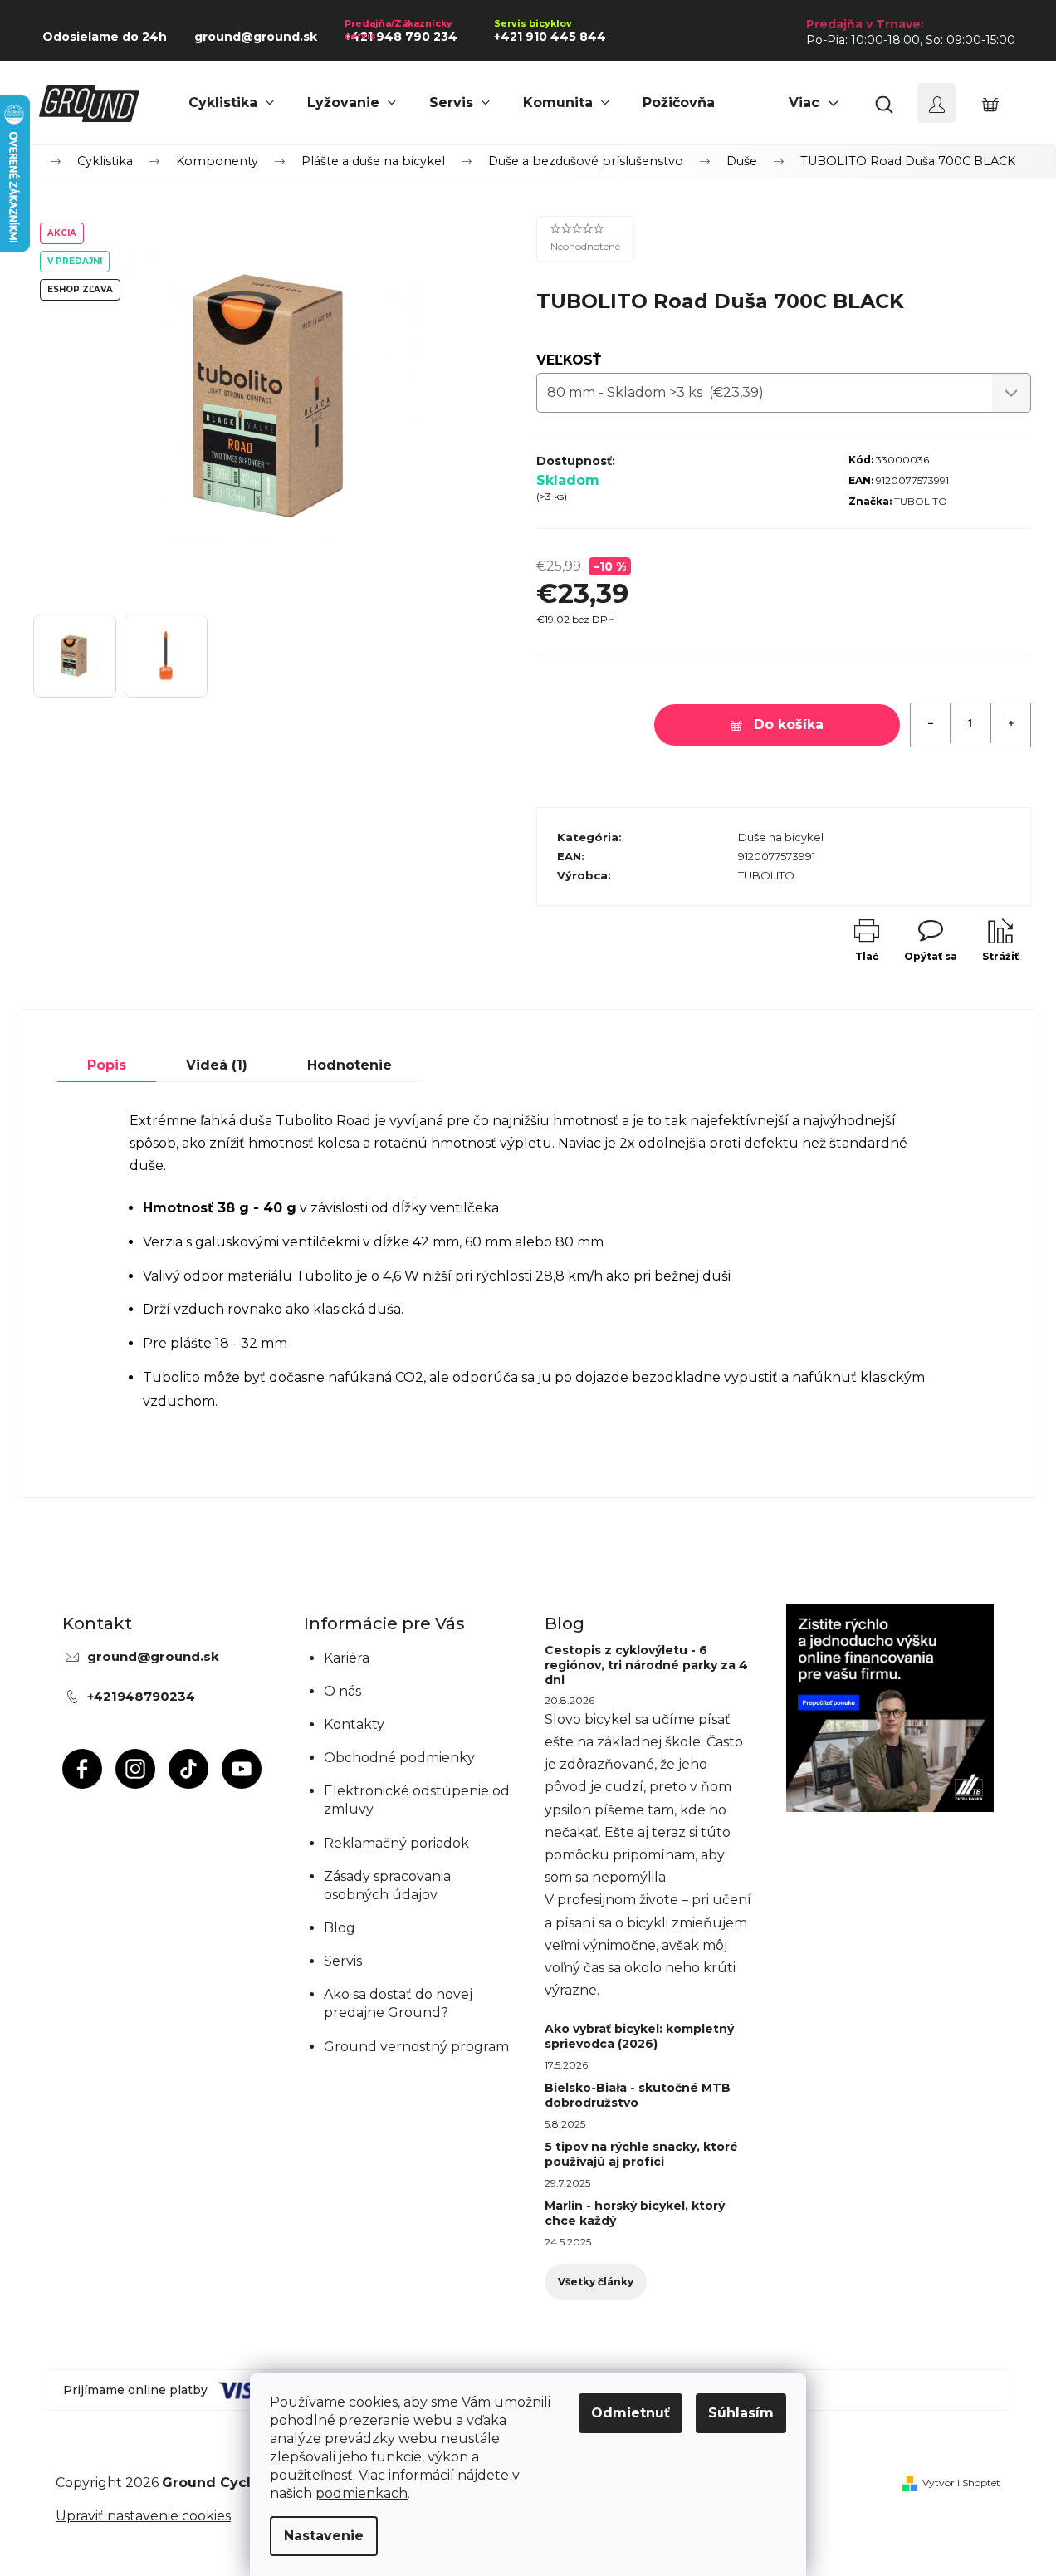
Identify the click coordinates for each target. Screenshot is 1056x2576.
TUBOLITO (921, 501)
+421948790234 (141, 1696)
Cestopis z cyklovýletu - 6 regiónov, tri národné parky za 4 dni (646, 1665)
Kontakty (354, 1724)
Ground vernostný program (416, 2047)
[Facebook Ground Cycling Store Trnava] (82, 1769)
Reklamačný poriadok (396, 1843)
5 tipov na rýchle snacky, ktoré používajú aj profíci (641, 2154)
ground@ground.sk (153, 1656)
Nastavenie (324, 2536)
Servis (343, 1961)
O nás (342, 1691)
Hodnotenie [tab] (350, 1065)
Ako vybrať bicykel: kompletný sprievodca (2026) (639, 2036)
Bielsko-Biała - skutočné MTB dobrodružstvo (638, 2095)
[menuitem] (231, 103)
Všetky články (596, 2282)
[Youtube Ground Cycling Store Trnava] (242, 1769)
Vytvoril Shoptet (961, 2483)
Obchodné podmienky (399, 1758)
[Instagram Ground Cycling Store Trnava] (135, 1769)
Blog (340, 1928)
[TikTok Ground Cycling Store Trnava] (188, 1769)
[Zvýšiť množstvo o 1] (1010, 723)
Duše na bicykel (781, 837)
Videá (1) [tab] (217, 1065)
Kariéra (347, 1658)
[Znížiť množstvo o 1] (931, 723)
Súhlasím (741, 2413)
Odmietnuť (631, 2413)
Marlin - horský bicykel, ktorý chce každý (635, 2213)
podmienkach (362, 2493)
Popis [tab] (107, 1065)
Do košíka (789, 725)
